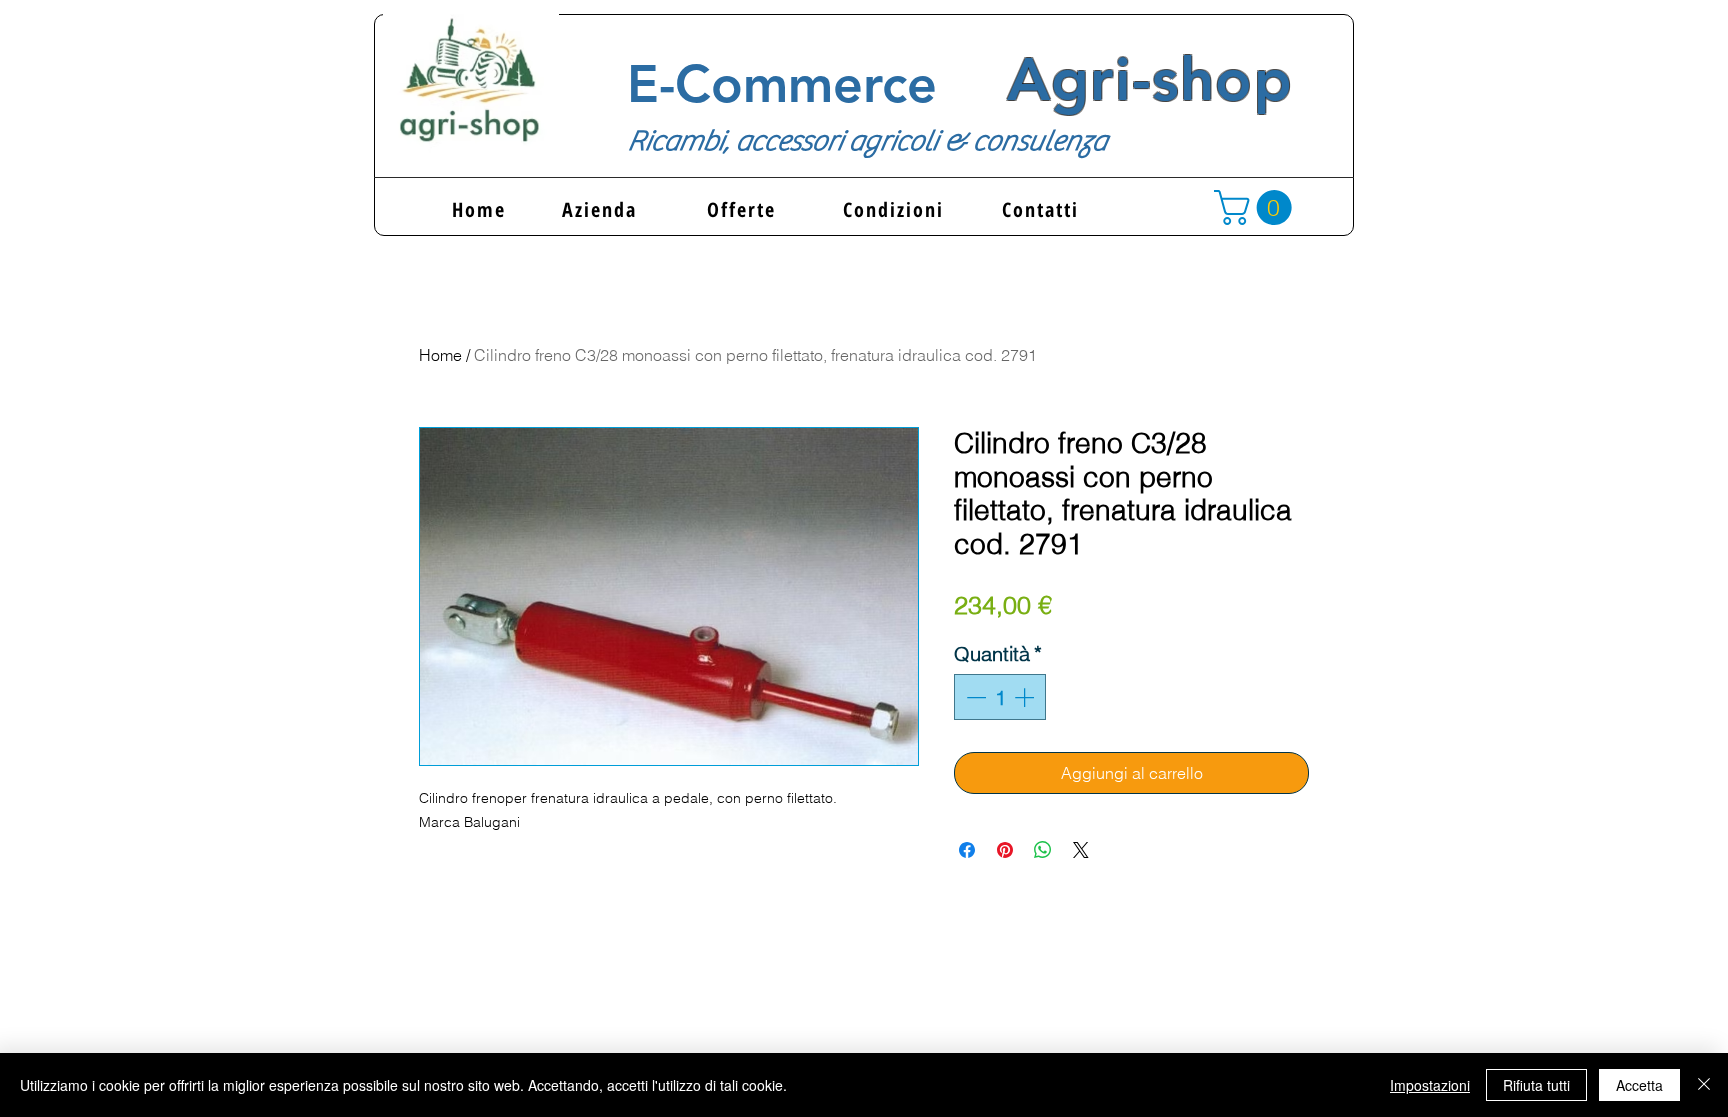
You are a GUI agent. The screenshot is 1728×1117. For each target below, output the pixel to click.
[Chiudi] (1704, 1085)
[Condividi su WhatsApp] (1043, 850)
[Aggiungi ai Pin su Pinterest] (1005, 850)
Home (440, 355)
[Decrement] (974, 697)
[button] (1257, 207)
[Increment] (1026, 697)
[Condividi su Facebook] (967, 850)
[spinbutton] (1000, 697)
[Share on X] (1081, 850)
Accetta (1639, 1085)
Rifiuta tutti (1536, 1085)
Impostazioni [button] (1430, 1085)
